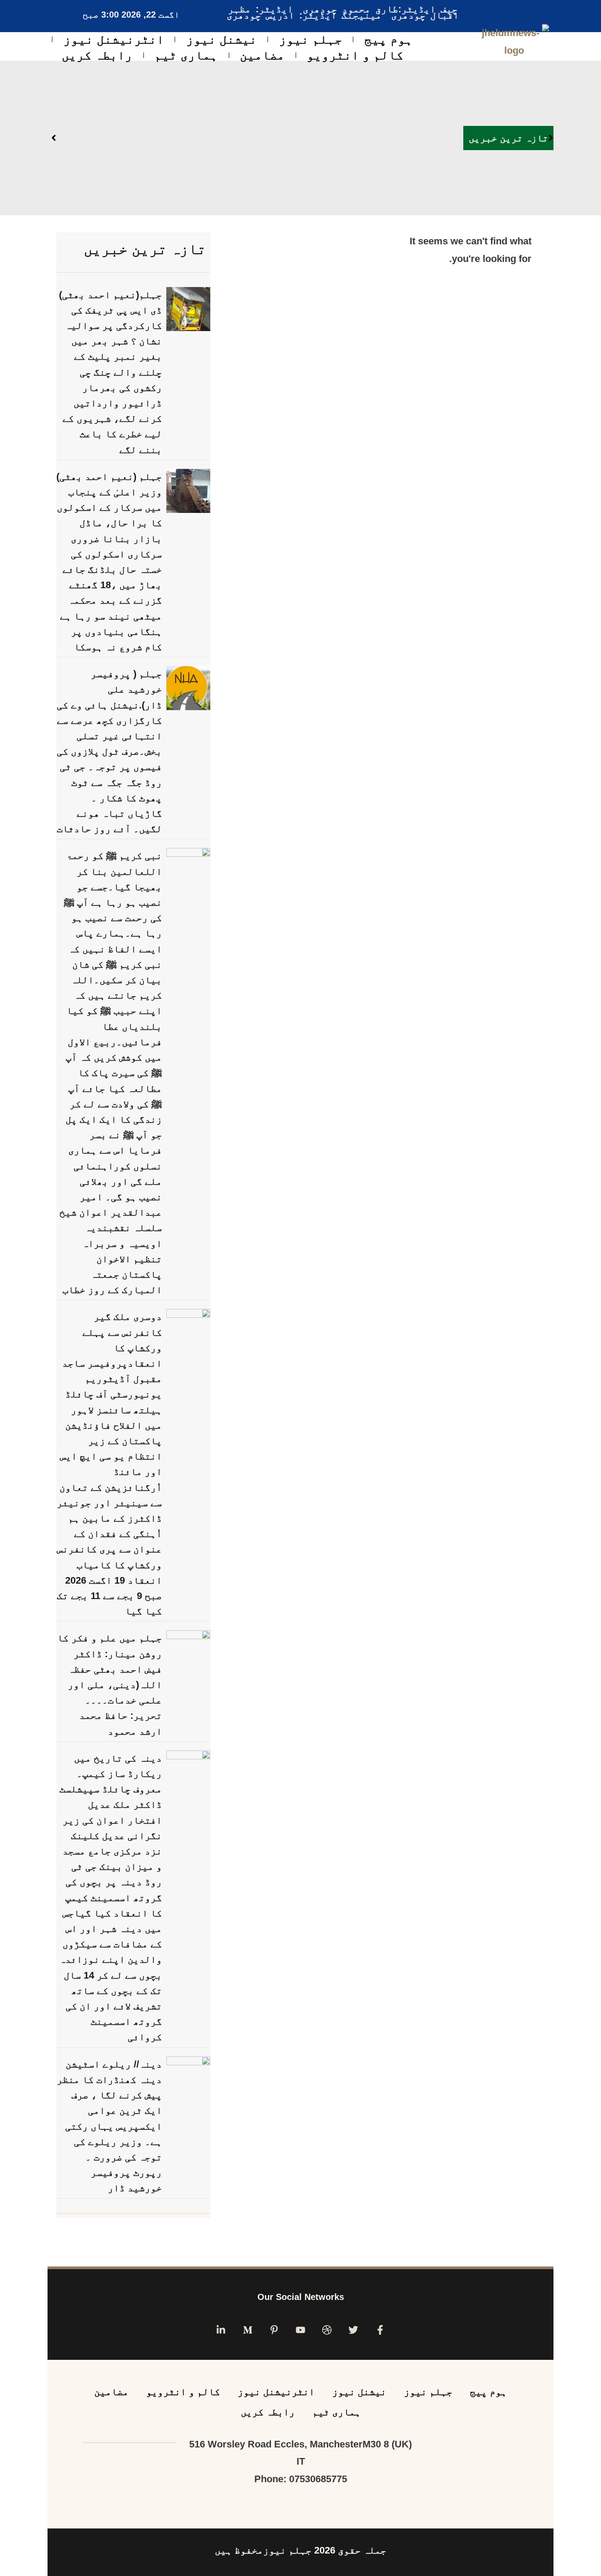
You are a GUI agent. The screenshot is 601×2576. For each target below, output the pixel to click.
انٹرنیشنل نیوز (114, 39)
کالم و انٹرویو (355, 55)
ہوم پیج (388, 39)
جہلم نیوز (311, 39)
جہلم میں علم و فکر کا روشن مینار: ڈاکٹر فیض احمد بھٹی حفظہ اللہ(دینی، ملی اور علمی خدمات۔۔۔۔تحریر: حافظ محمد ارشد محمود (110, 1684)
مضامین (262, 55)
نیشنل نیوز (222, 39)
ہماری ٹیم (186, 55)
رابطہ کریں (97, 55)
